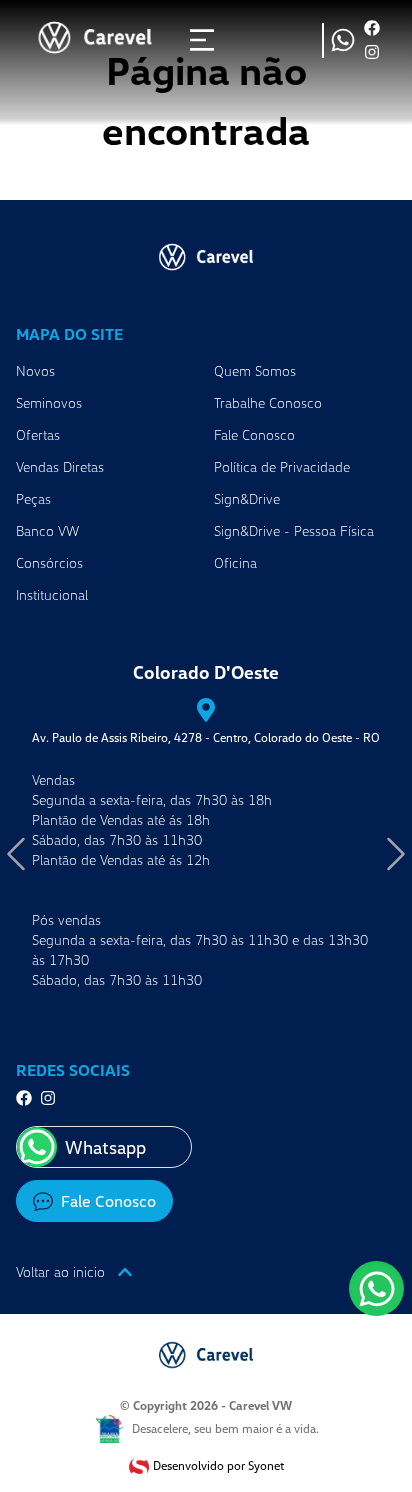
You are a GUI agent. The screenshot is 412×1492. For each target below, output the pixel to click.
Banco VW (47, 530)
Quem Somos (255, 370)
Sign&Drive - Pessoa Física (294, 530)
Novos (35, 370)
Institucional (52, 594)
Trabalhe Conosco (268, 402)
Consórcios (49, 562)
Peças (33, 498)
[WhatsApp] (376, 1288)
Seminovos (49, 402)
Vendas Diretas (60, 466)
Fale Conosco (254, 434)
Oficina (235, 562)
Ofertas (38, 434)
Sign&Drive (247, 498)
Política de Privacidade (282, 466)
